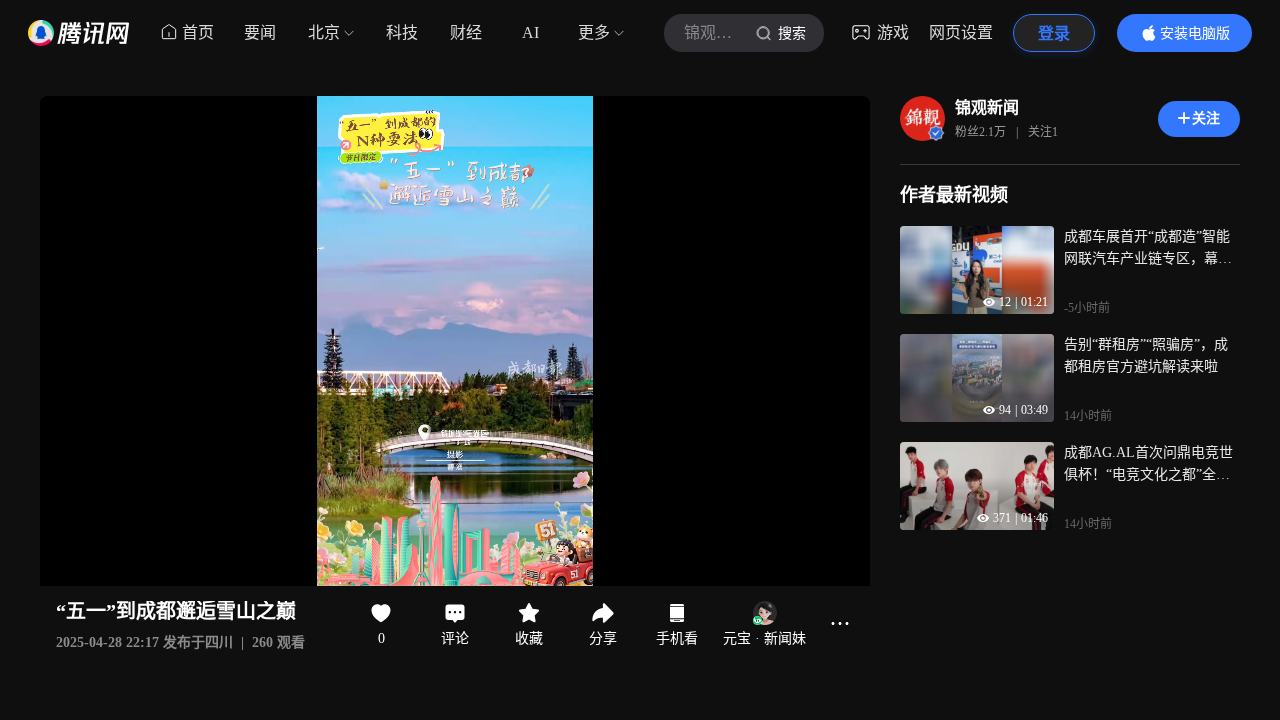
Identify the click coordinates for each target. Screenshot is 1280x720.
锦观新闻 (987, 107)
